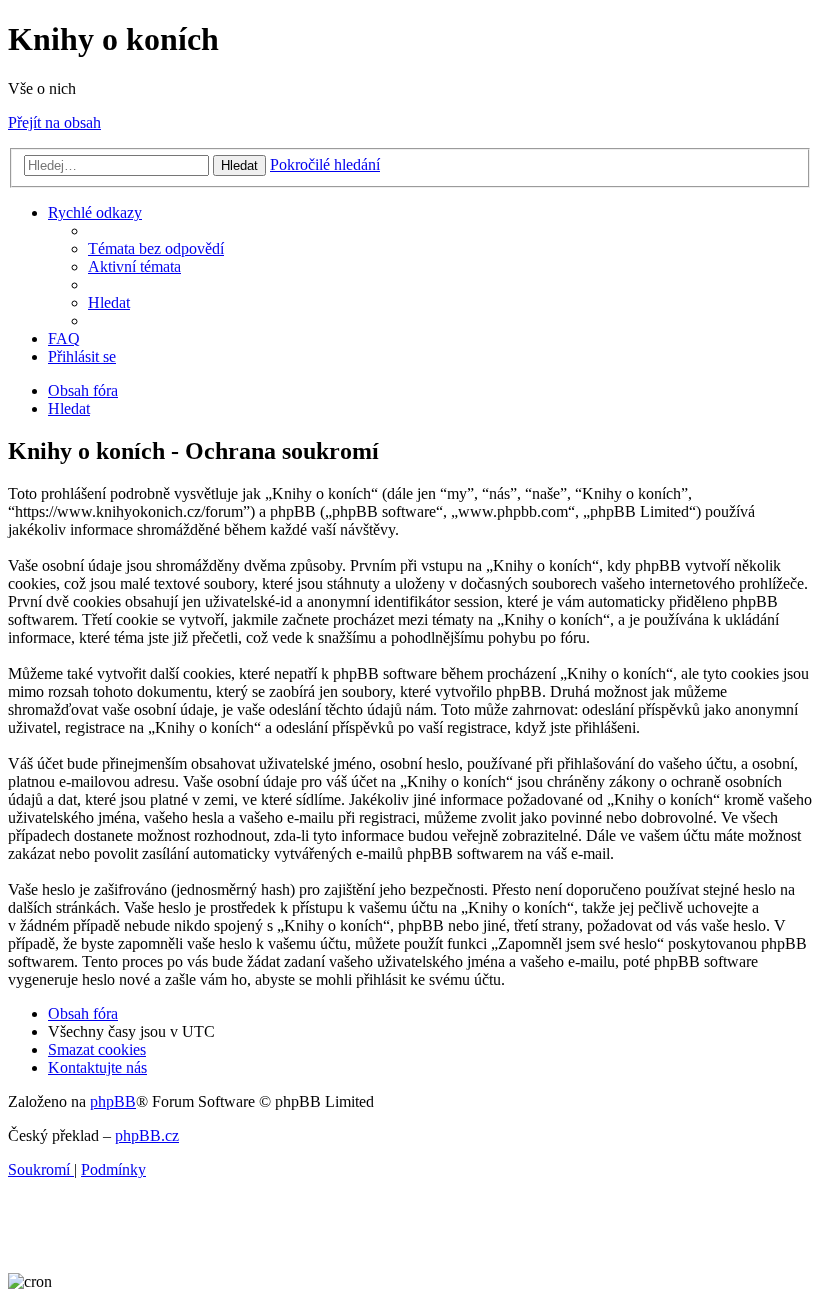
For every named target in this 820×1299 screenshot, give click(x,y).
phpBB (113, 1101)
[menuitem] (156, 248)
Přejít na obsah (54, 122)
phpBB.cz (147, 1135)
